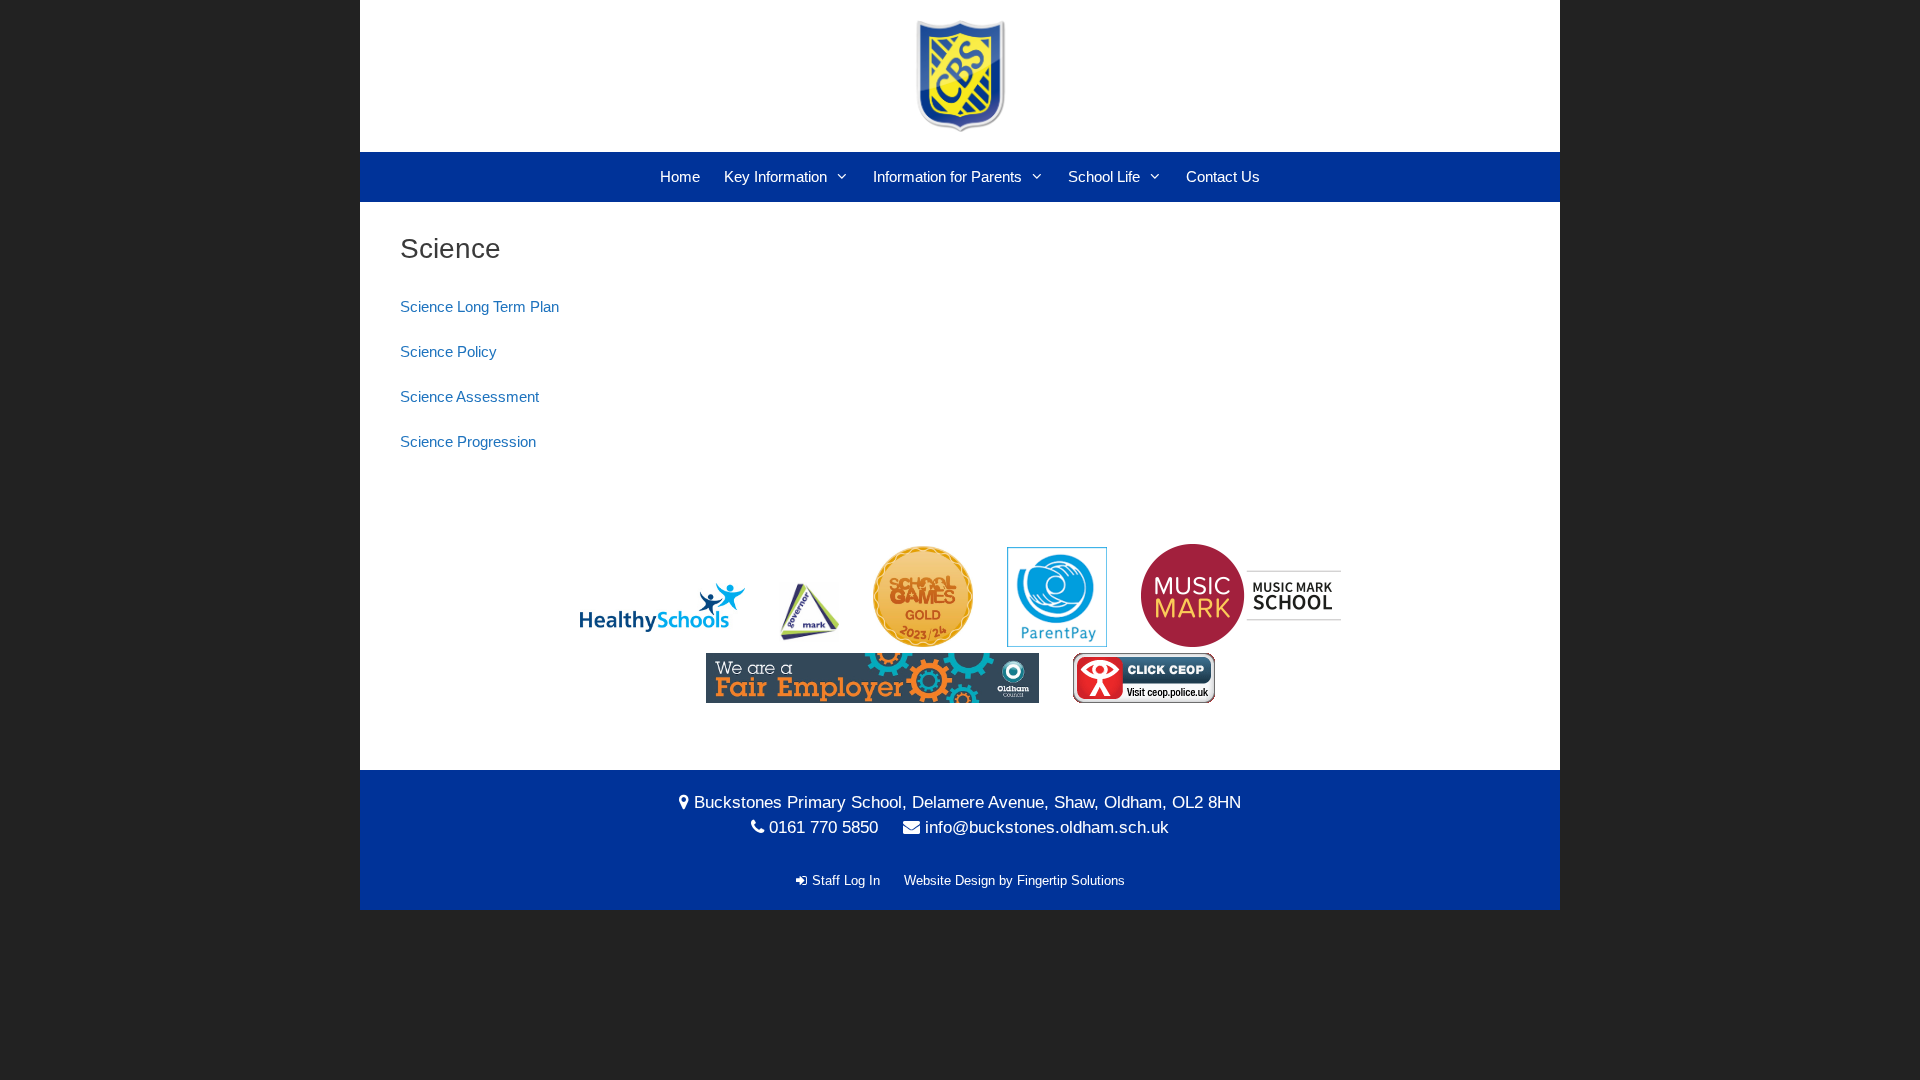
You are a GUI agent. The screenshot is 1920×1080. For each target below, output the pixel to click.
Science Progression (468, 441)
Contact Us (1223, 176)
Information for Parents (947, 176)
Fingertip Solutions (1071, 880)
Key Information (775, 176)
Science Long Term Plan (479, 306)
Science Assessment (469, 396)
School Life (1104, 176)
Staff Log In (846, 880)
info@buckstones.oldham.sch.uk (1047, 827)
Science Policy (448, 351)
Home (680, 176)
